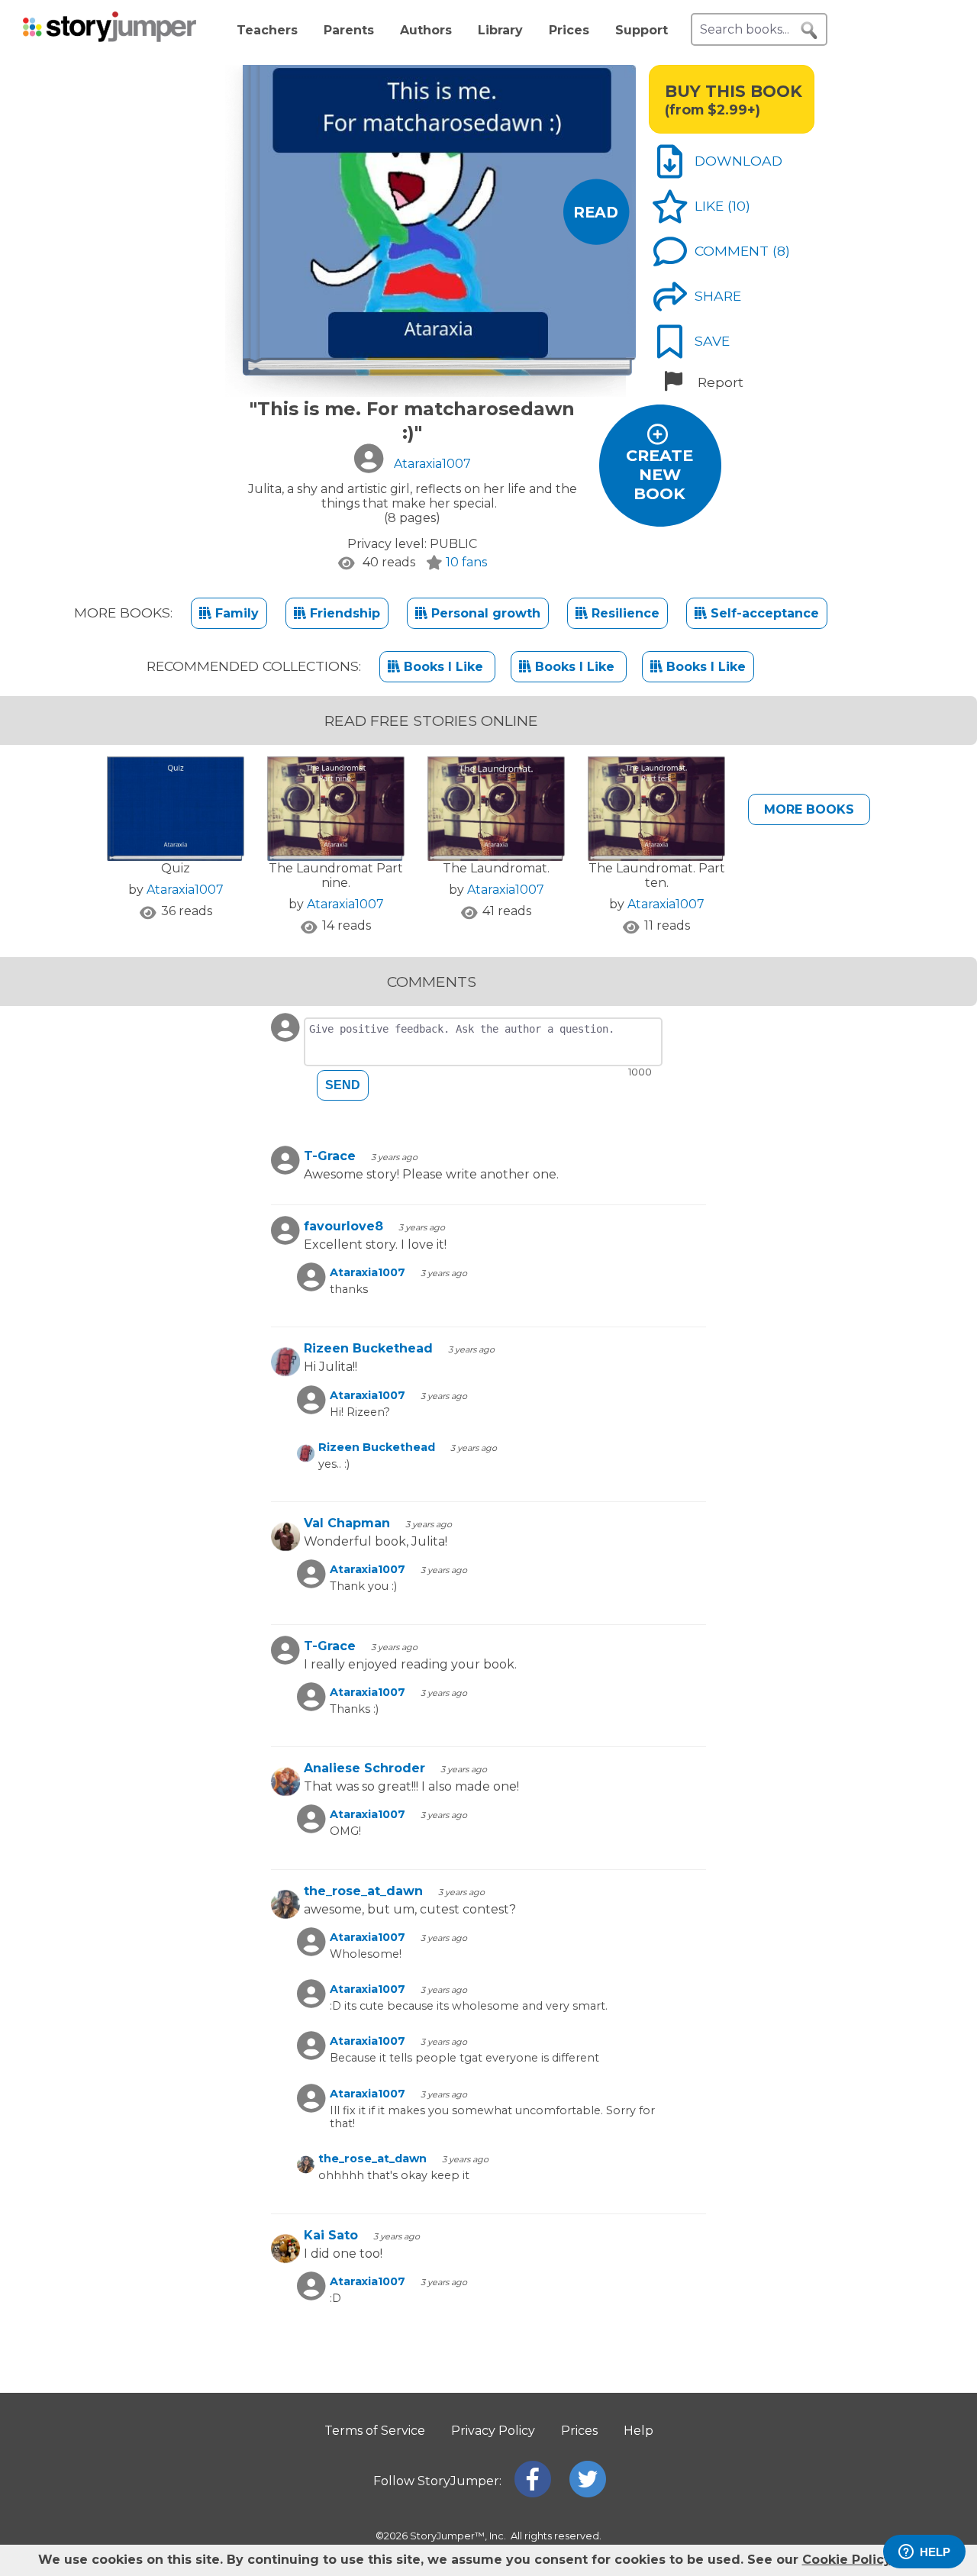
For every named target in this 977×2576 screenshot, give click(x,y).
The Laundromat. (496, 868)
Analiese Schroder (364, 1768)
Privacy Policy (493, 2431)
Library (500, 30)
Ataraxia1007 (185, 890)
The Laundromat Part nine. (336, 875)
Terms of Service (375, 2431)
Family (235, 613)
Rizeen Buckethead (368, 1348)
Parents (349, 30)
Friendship (343, 613)
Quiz (176, 868)
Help (638, 2431)
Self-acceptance (763, 613)
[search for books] (809, 31)
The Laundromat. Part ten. (657, 875)
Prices (569, 30)
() (739, 206)
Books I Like (443, 667)
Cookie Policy (846, 2560)
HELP (935, 2552)
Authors (426, 30)
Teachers (267, 30)
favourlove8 (343, 1226)
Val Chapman (347, 1523)
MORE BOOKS (809, 809)
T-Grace (330, 1156)
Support (642, 30)
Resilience (624, 613)
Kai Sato (331, 2235)
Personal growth (484, 613)
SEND (343, 1085)
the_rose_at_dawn (363, 1891)
